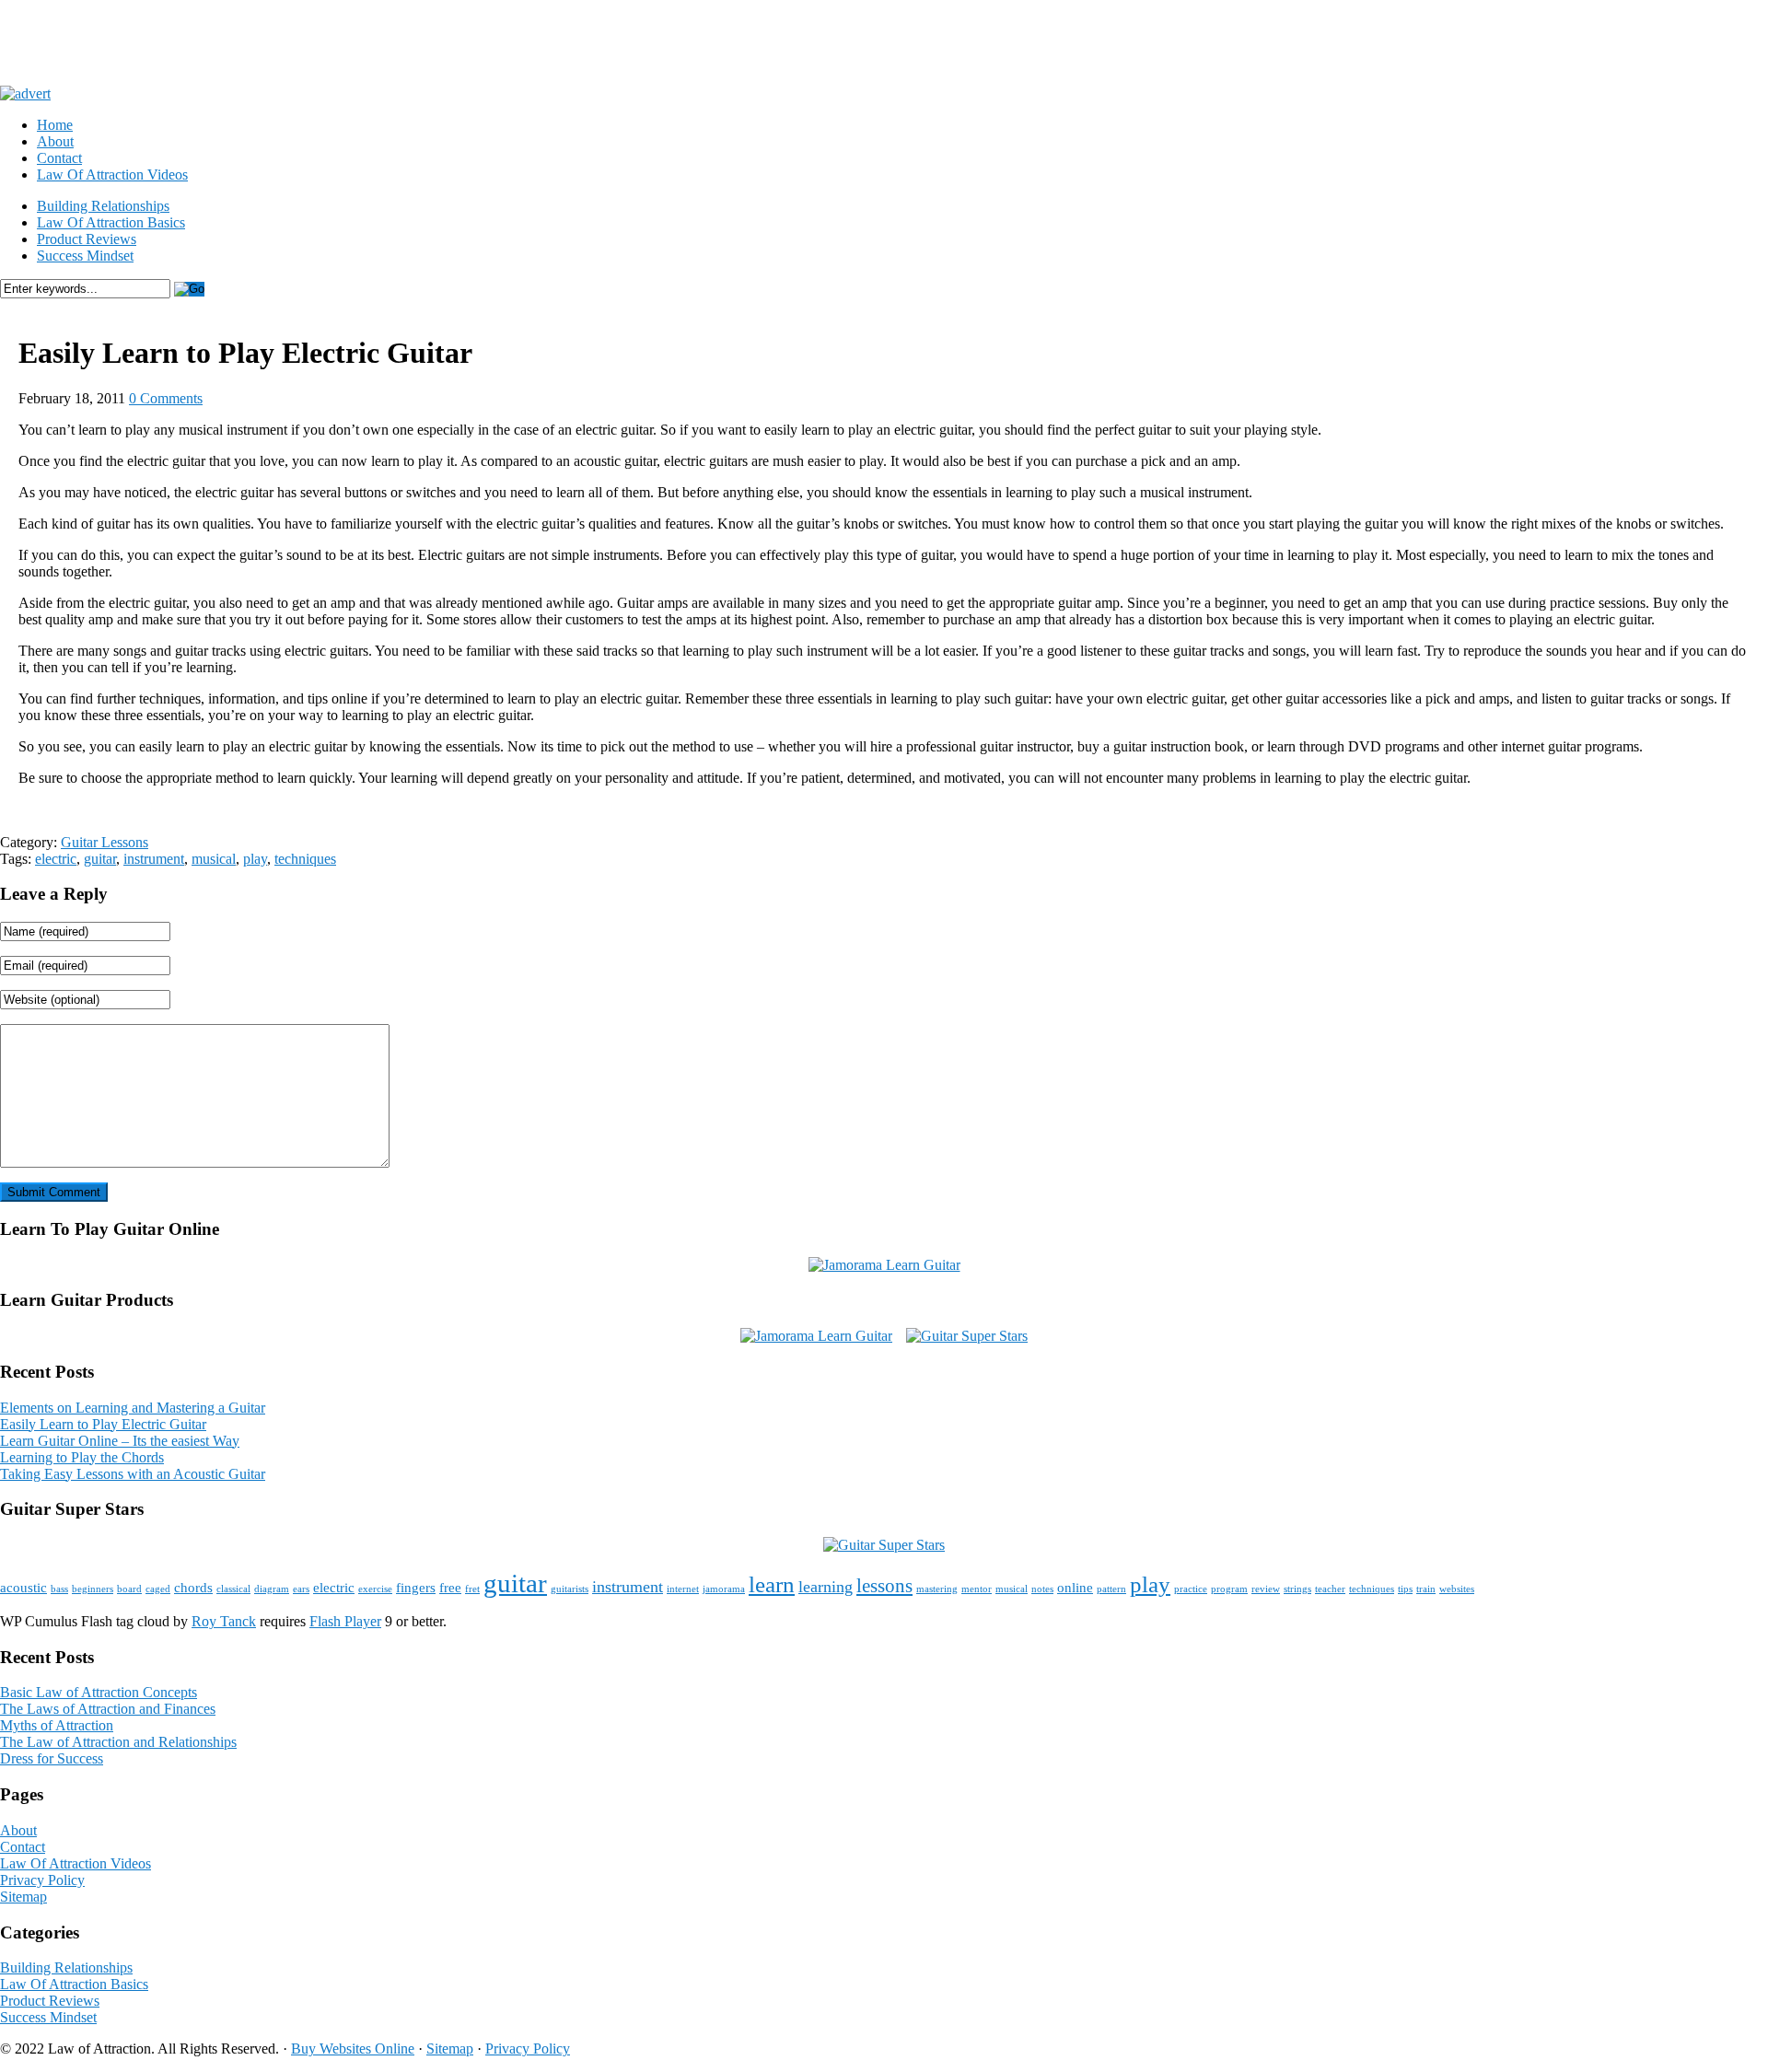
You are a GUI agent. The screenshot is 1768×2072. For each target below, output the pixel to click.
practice (1191, 1589)
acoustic (23, 1587)
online (1075, 1587)
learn (772, 1584)
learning (826, 1587)
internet (683, 1589)
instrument (154, 859)
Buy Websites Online (353, 2049)
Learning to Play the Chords (82, 1457)
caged (158, 1589)
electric (56, 859)
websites (1457, 1589)
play (255, 859)
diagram (272, 1589)
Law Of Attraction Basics (111, 222)
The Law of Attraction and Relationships (118, 1742)
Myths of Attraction (57, 1725)
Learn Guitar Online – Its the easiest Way (120, 1441)
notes (1042, 1589)
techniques (305, 859)
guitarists (570, 1589)
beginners (93, 1589)
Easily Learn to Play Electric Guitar (103, 1424)
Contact (59, 158)
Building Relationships (103, 206)
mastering (937, 1589)
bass (59, 1589)
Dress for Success (52, 1758)
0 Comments (166, 398)
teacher (1330, 1589)
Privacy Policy (42, 1880)
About (55, 141)
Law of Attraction (176, 42)
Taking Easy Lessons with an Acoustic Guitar (133, 1474)
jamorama (724, 1589)
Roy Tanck (224, 1621)
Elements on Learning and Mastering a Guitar (133, 1408)
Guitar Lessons (105, 842)
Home (55, 125)
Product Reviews (87, 239)
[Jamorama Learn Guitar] (884, 1265)
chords (193, 1587)
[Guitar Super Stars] (967, 1336)
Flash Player (345, 1621)
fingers (416, 1587)
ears (301, 1589)
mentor (977, 1589)
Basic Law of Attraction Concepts (99, 1692)
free (450, 1587)
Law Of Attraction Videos (112, 175)
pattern (1111, 1589)
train (1426, 1589)
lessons (884, 1586)
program (1229, 1589)
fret (472, 1589)
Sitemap (23, 1897)
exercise (375, 1589)
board (129, 1589)
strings (1297, 1589)
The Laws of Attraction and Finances (108, 1709)
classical (233, 1589)
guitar (100, 859)
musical (214, 859)
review (1266, 1589)
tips (1405, 1589)
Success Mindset (85, 256)
